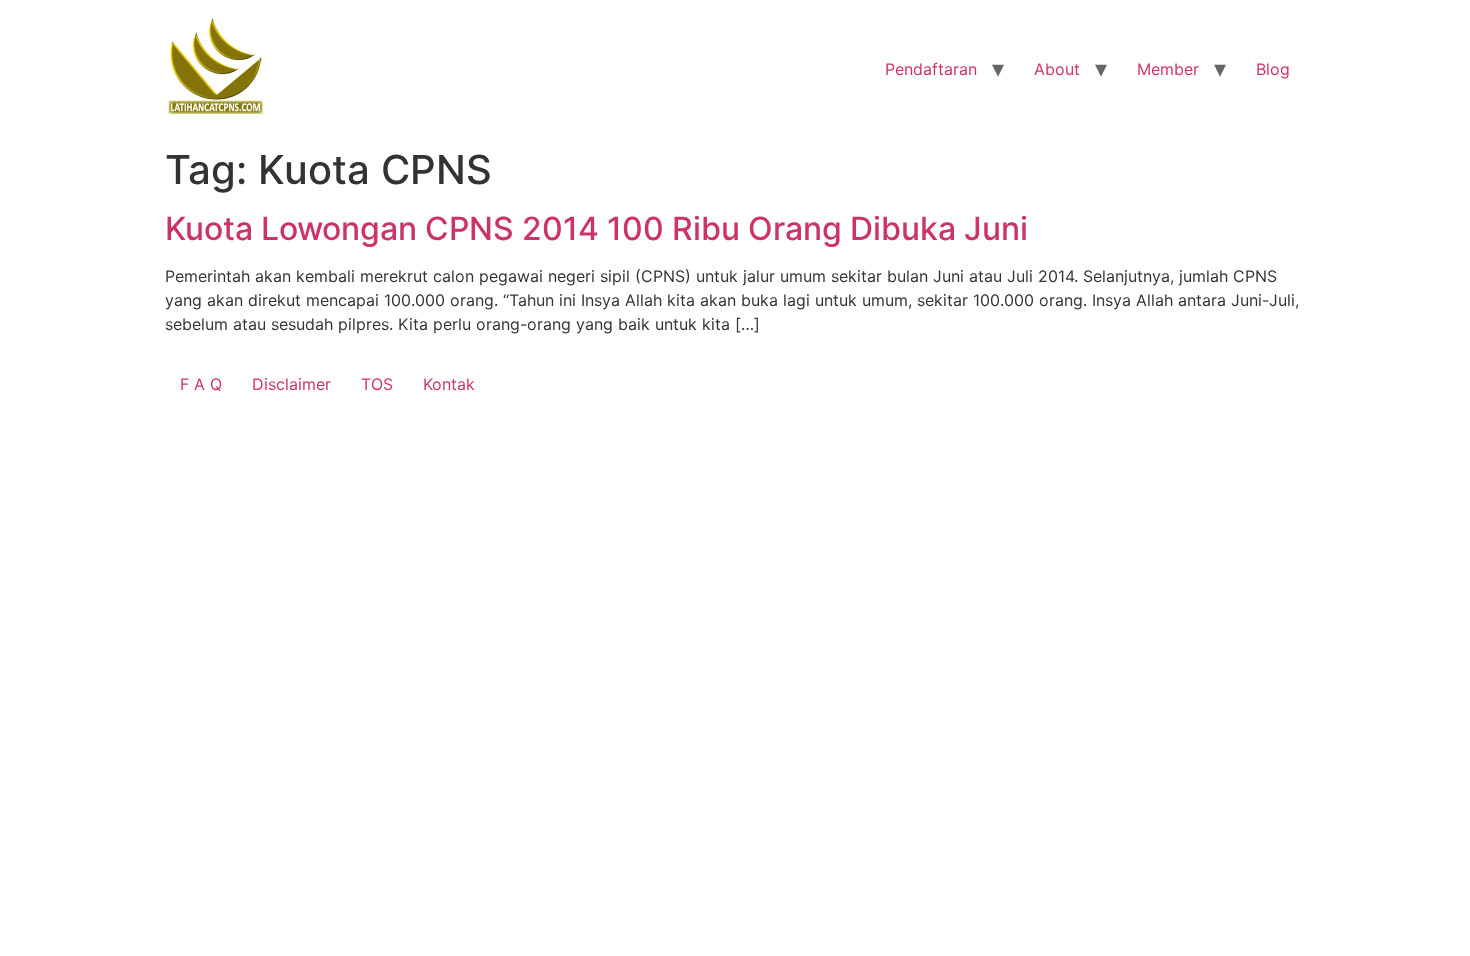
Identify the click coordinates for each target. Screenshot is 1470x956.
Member (1168, 69)
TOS (377, 384)
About (1057, 69)
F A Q (201, 384)
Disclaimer (291, 384)
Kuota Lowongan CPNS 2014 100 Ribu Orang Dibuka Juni (596, 228)
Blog (1273, 69)
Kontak (449, 384)
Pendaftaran (931, 69)
